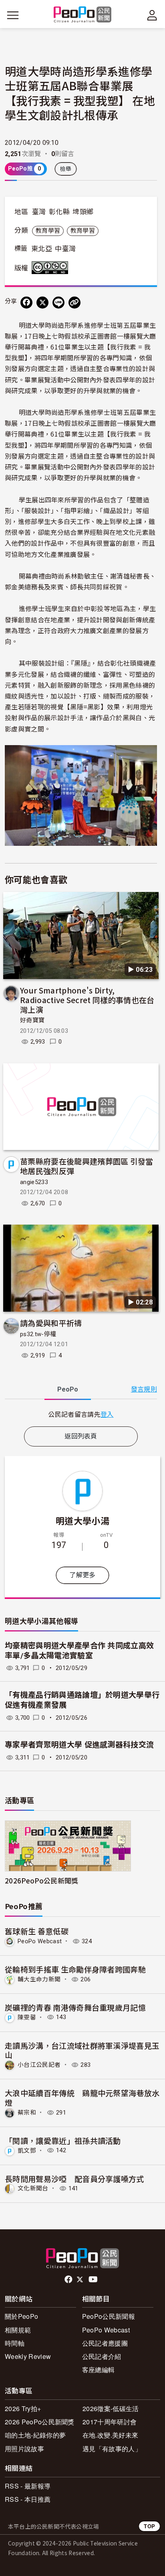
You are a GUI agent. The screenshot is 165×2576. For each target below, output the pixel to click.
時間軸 (15, 2343)
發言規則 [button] (144, 1389)
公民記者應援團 (105, 2343)
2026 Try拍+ (23, 2408)
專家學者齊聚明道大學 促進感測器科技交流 (79, 1745)
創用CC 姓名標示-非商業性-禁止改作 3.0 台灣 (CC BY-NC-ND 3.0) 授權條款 (52, 268)
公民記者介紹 (102, 2356)
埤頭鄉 (83, 212)
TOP (149, 2526)
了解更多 (82, 1575)
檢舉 (66, 169)
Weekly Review (28, 2356)
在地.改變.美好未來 (110, 2435)
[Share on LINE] (58, 303)
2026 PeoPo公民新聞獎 (40, 2422)
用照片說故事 (24, 2449)
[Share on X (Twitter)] (42, 303)
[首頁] (83, 15)
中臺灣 (65, 249)
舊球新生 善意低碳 (37, 1931)
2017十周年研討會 (110, 2422)
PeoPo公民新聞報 (109, 2316)
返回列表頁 (81, 1436)
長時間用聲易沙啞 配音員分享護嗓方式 (74, 2179)
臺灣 (39, 212)
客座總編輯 (99, 2370)
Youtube (94, 2279)
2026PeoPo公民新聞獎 (41, 1880)
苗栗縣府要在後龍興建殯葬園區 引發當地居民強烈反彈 (87, 1166)
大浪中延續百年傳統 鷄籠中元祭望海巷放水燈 (82, 2098)
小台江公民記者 (39, 2065)
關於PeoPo (21, 2316)
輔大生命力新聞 (39, 1979)
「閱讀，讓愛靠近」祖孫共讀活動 (63, 2140)
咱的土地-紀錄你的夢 (35, 2435)
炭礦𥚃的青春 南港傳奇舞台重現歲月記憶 (75, 2007)
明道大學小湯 (82, 1520)
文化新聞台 (33, 2188)
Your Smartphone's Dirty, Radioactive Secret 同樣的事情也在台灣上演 (87, 1000)
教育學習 (48, 231)
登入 (107, 1414)
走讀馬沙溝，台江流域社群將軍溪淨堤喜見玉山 (82, 2050)
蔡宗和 (27, 2113)
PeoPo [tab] (68, 1389)
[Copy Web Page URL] (74, 303)
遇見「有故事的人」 (112, 2449)
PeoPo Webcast (40, 1941)
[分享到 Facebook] (26, 303)
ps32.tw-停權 (38, 1334)
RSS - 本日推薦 (28, 2499)
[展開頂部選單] (152, 15)
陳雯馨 (27, 2017)
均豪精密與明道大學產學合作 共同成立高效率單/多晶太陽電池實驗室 (79, 1651)
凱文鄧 (27, 2150)
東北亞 (42, 249)
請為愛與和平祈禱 (51, 1323)
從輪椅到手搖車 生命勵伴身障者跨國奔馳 (75, 1969)
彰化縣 (59, 212)
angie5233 (34, 1182)
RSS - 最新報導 (28, 2486)
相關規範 (18, 2330)
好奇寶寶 (32, 1020)
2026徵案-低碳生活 (111, 2408)
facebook (69, 2279)
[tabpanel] (81, 1414)
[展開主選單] (13, 15)
